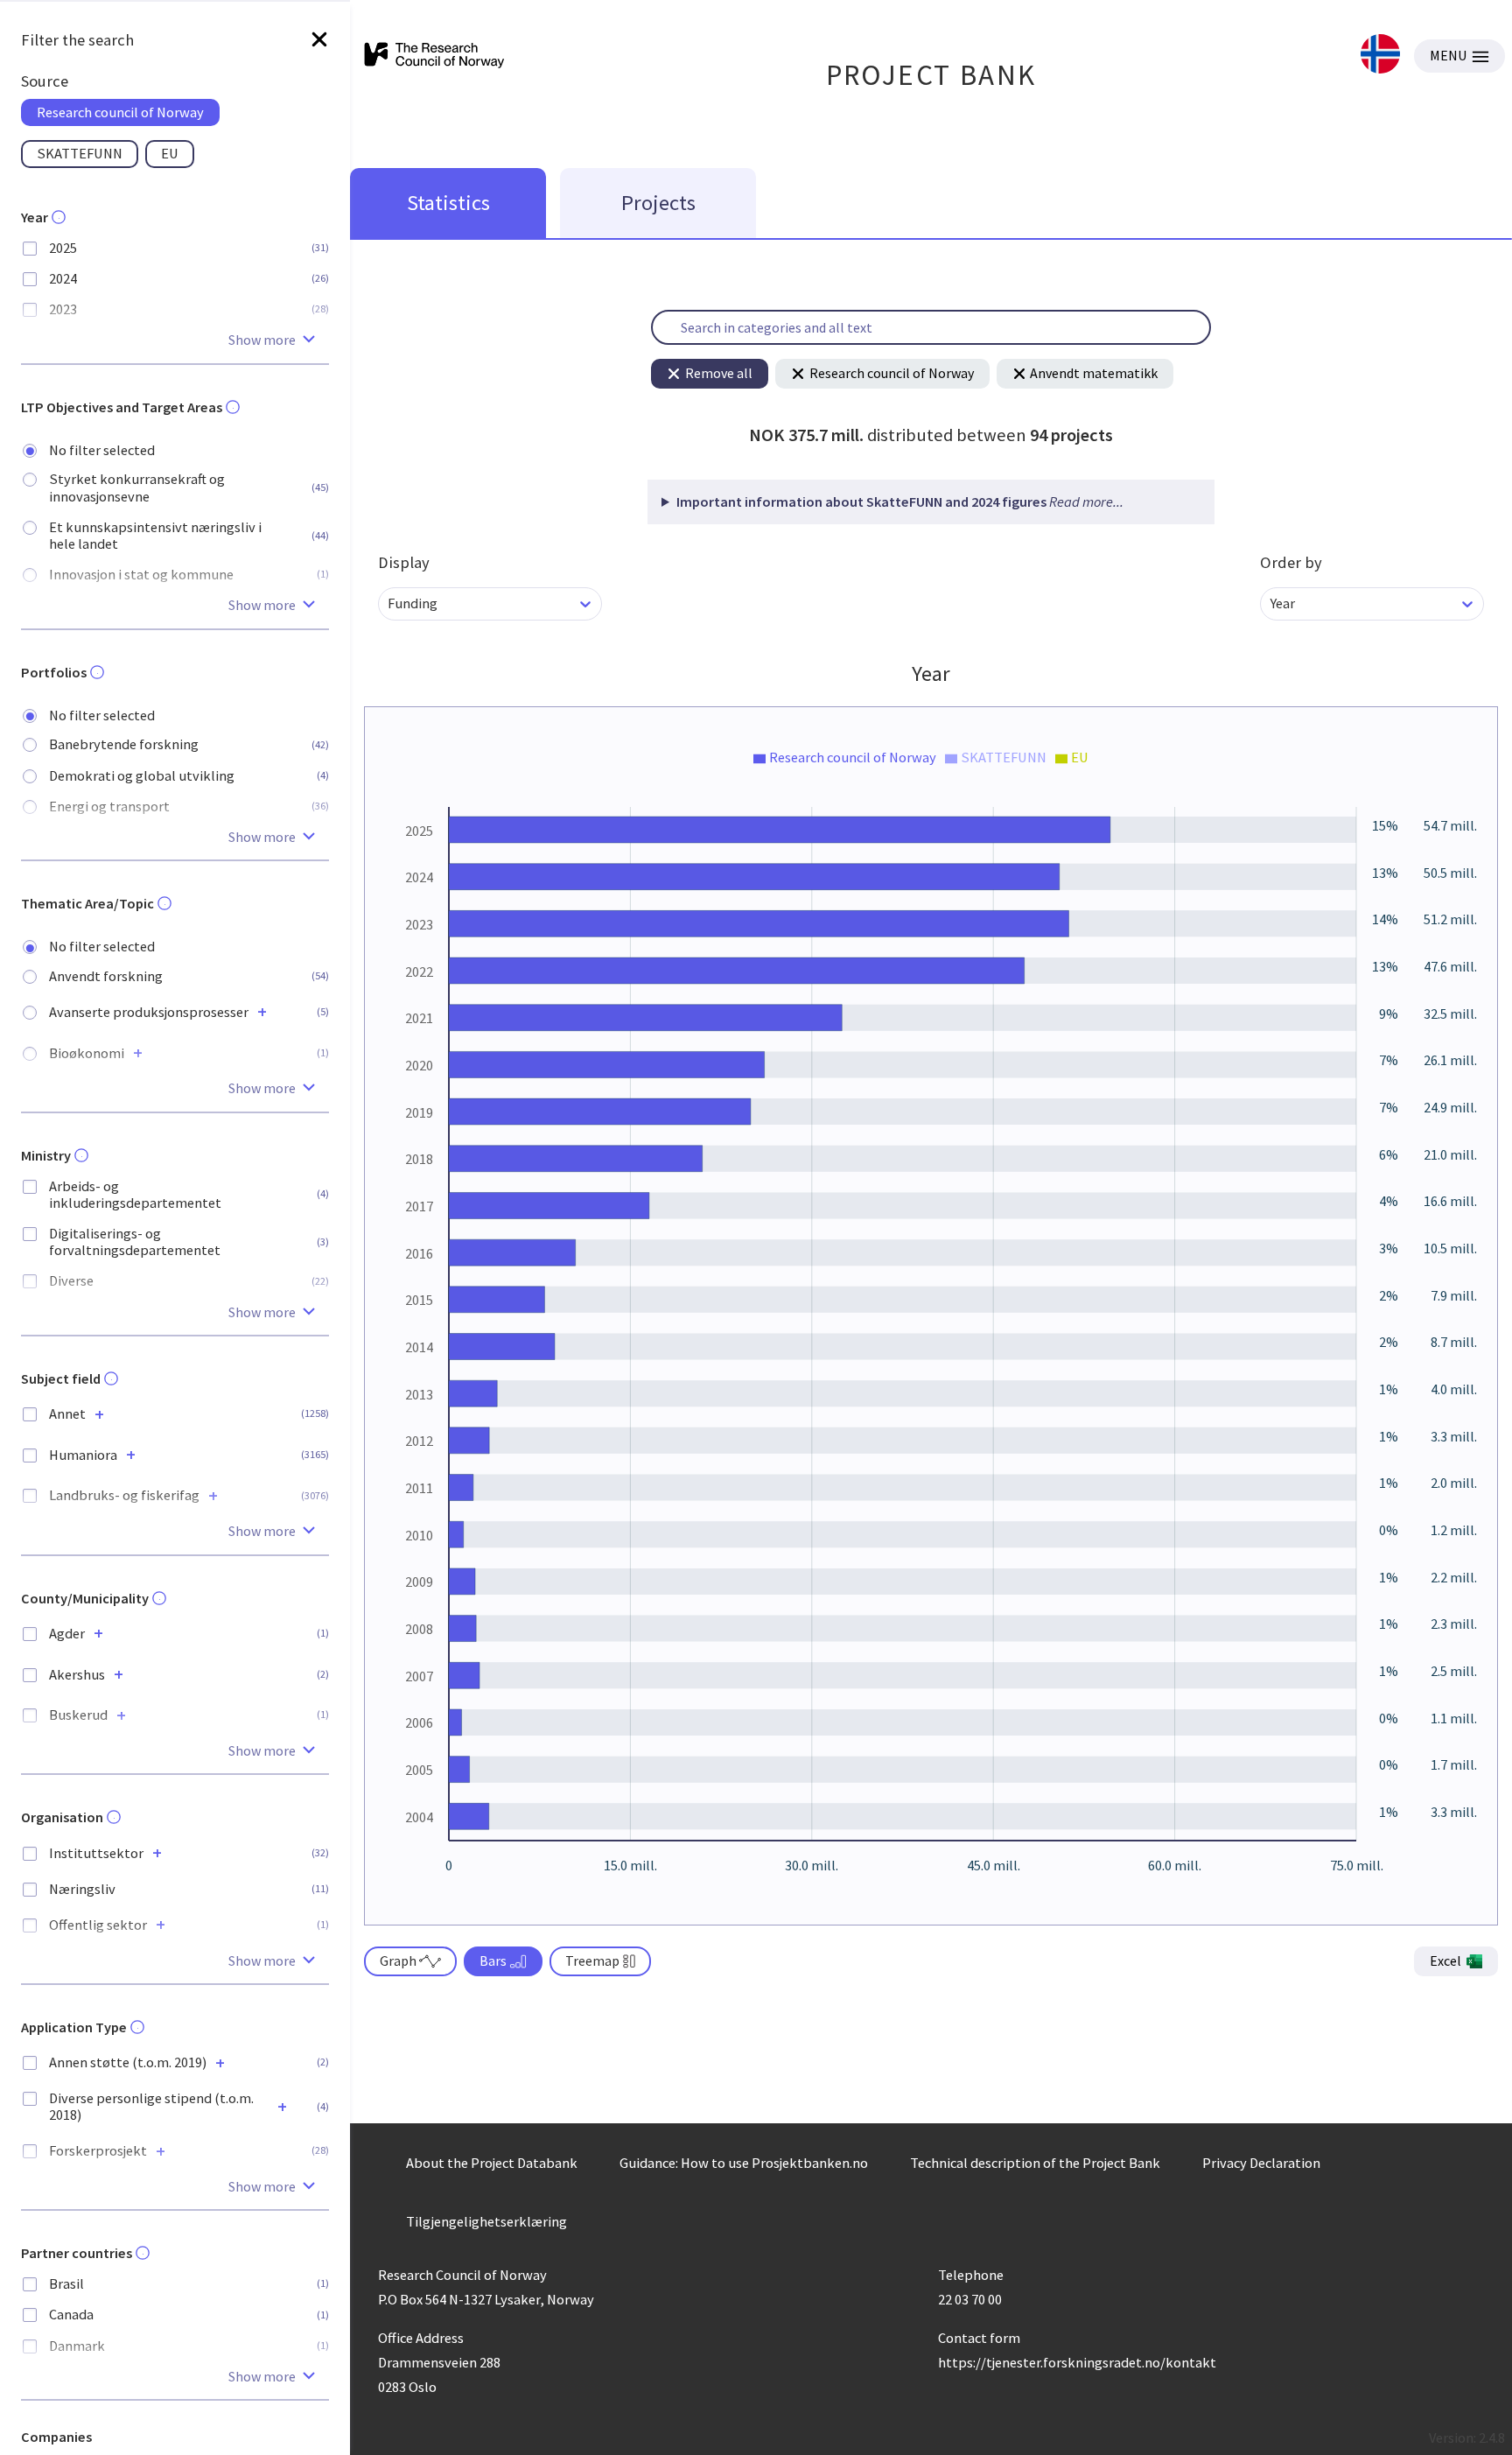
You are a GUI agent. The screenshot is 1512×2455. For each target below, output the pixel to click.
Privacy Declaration (1261, 2163)
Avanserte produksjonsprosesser (149, 1012)
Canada (71, 2315)
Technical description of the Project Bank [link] (1035, 2163)
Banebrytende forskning (124, 744)
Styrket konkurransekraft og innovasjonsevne (137, 487)
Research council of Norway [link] (120, 112)
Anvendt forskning (106, 976)
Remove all (719, 373)
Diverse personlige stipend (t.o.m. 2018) (151, 2107)
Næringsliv (82, 1889)
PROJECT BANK (931, 75)
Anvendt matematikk (1094, 373)
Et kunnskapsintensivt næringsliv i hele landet (155, 536)
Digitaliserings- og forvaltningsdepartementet (135, 1242)
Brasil (66, 2284)
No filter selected (102, 450)
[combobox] (389, 603)
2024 (63, 279)
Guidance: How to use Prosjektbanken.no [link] (744, 2163)
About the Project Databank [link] (492, 2163)
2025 (63, 248)
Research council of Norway (892, 373)
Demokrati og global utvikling (142, 776)
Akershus (77, 1675)
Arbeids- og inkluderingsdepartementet (135, 1195)
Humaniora (83, 1455)
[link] (1380, 56)
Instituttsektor (96, 1853)
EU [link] (170, 153)
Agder (67, 1634)
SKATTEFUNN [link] (80, 153)
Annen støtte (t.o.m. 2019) (128, 2062)
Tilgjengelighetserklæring (486, 2221)
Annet (67, 1414)
